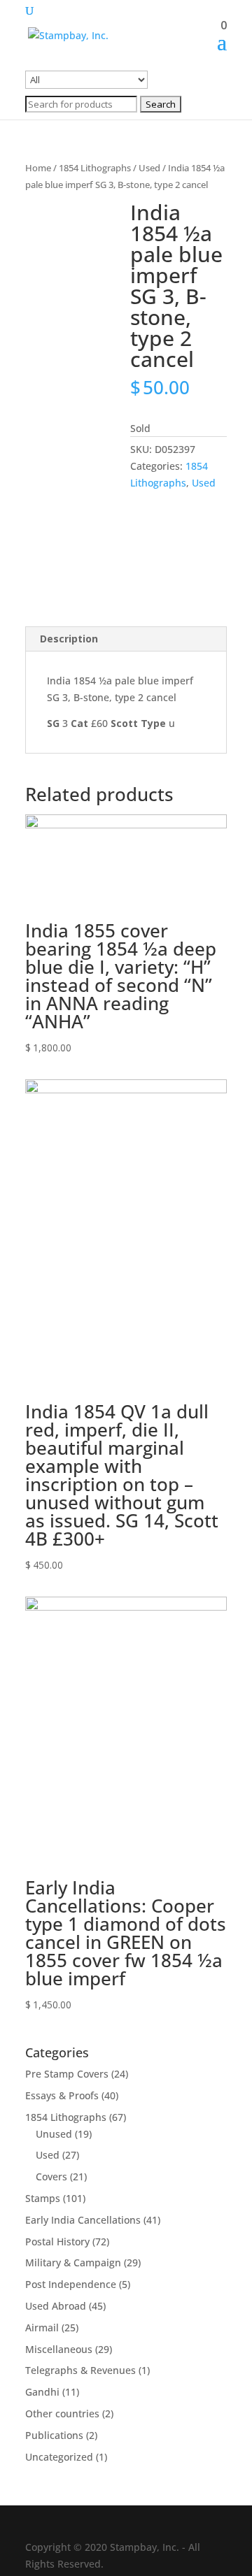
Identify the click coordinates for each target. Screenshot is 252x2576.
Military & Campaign (73, 2262)
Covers (51, 2176)
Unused (54, 2134)
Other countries (62, 2413)
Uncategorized (59, 2457)
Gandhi (42, 2392)
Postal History (57, 2242)
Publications (54, 2435)
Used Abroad (56, 2306)
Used (149, 168)
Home (38, 168)
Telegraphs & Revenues (80, 2370)
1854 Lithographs (95, 168)
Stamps (43, 2198)
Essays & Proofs (62, 2095)
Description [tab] (69, 639)
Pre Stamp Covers (67, 2074)
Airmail (42, 2327)
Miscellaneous (59, 2349)
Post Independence (71, 2284)
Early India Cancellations (83, 2220)
